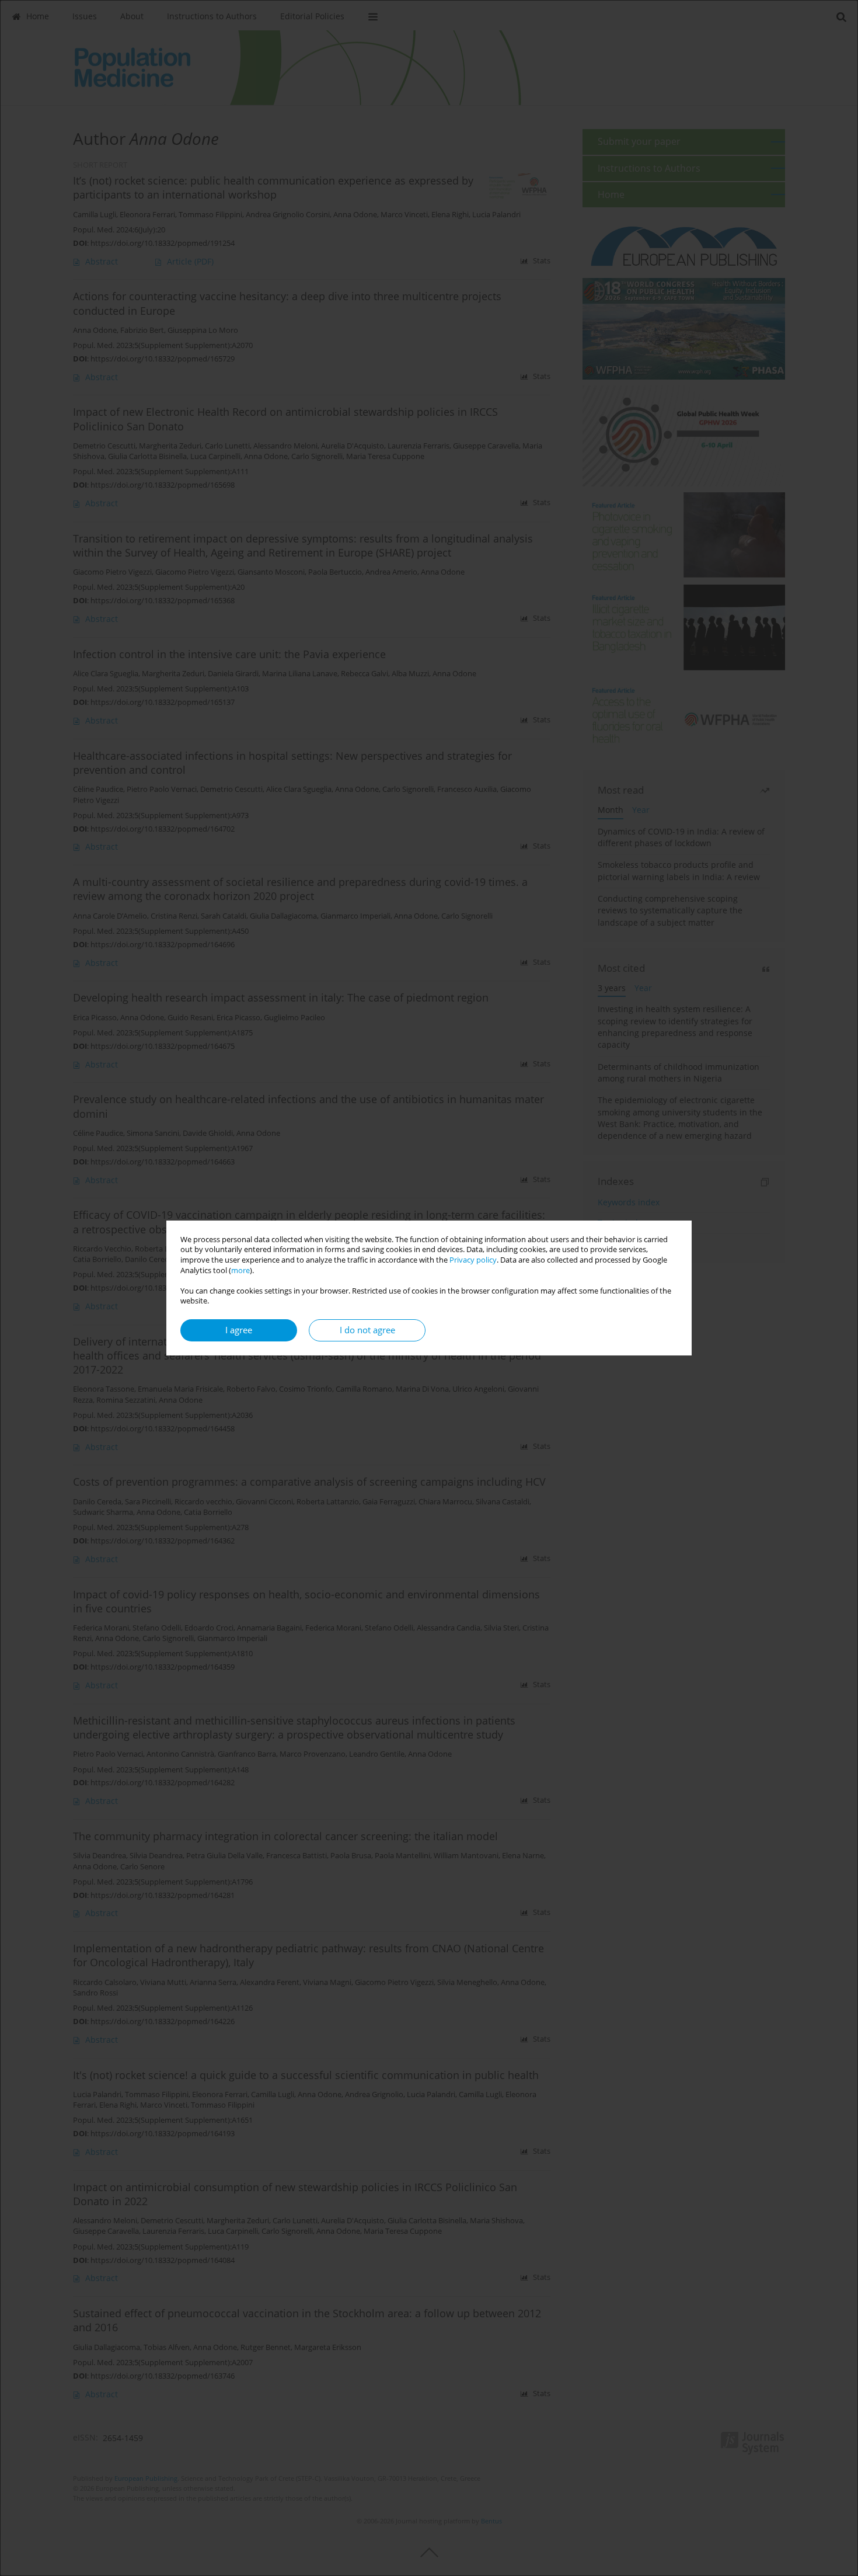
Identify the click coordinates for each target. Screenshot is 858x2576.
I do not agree (367, 1330)
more (240, 1270)
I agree (239, 1330)
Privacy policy (473, 1260)
